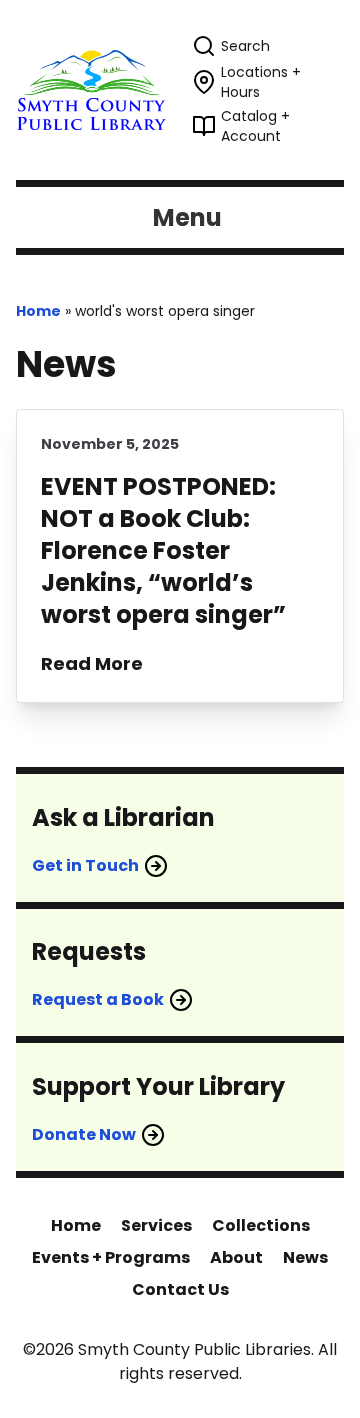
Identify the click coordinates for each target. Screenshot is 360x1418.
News (305, 1257)
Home (38, 311)
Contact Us (180, 1289)
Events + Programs (111, 1257)
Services (156, 1225)
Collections (261, 1225)
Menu (187, 217)
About (236, 1257)
